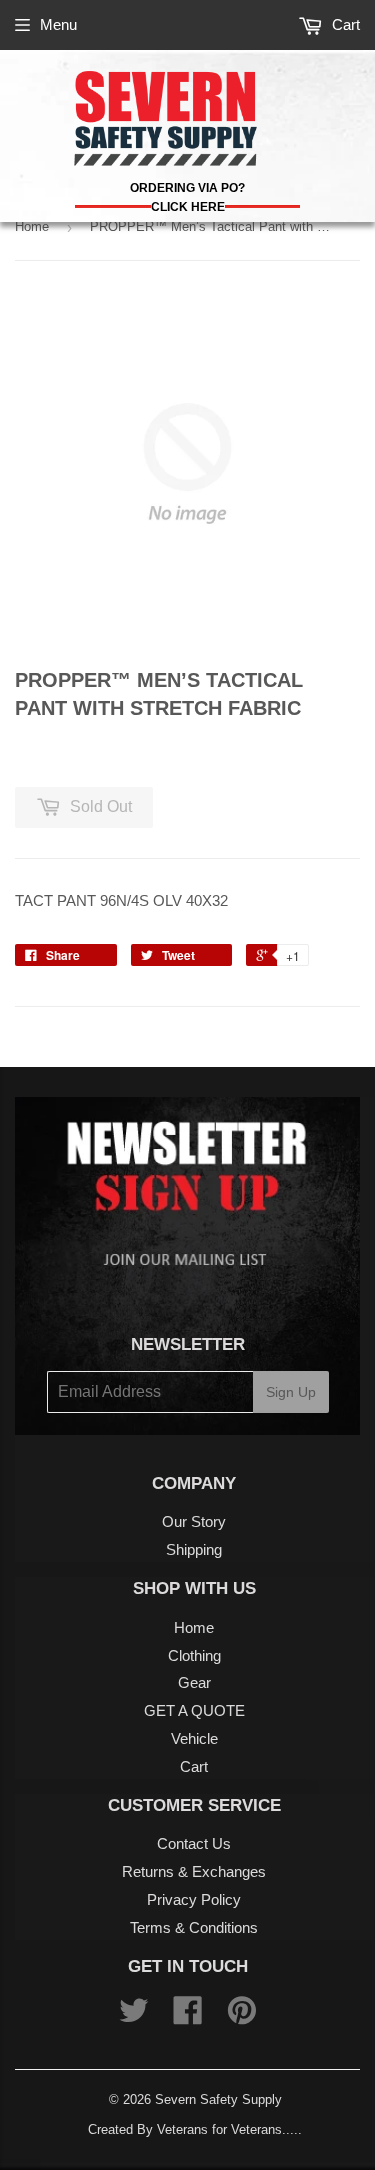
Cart (344, 24)
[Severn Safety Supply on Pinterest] (242, 2016)
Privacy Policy (194, 1899)
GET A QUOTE (194, 1710)
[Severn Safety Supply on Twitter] (134, 2016)
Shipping (194, 1549)
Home (32, 226)
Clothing (194, 1655)
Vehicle (194, 1738)
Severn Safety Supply (218, 2099)
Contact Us (194, 1843)
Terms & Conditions (194, 1927)
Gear (194, 1682)
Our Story (194, 1521)
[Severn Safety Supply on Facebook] (188, 2016)
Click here (188, 207)
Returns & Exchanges (194, 1871)
